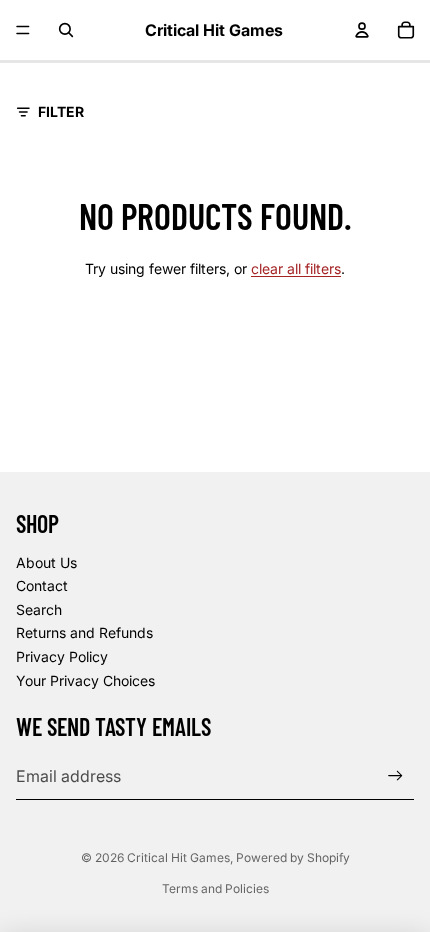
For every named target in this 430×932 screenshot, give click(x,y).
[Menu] (23, 30)
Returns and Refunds (84, 632)
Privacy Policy (62, 656)
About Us (46, 562)
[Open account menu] (362, 30)
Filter (61, 111)
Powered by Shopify (293, 857)
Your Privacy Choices (85, 680)
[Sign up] (395, 775)
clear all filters (296, 268)
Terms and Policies (215, 888)
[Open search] (66, 30)
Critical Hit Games (178, 857)
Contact (42, 585)
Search (39, 609)
